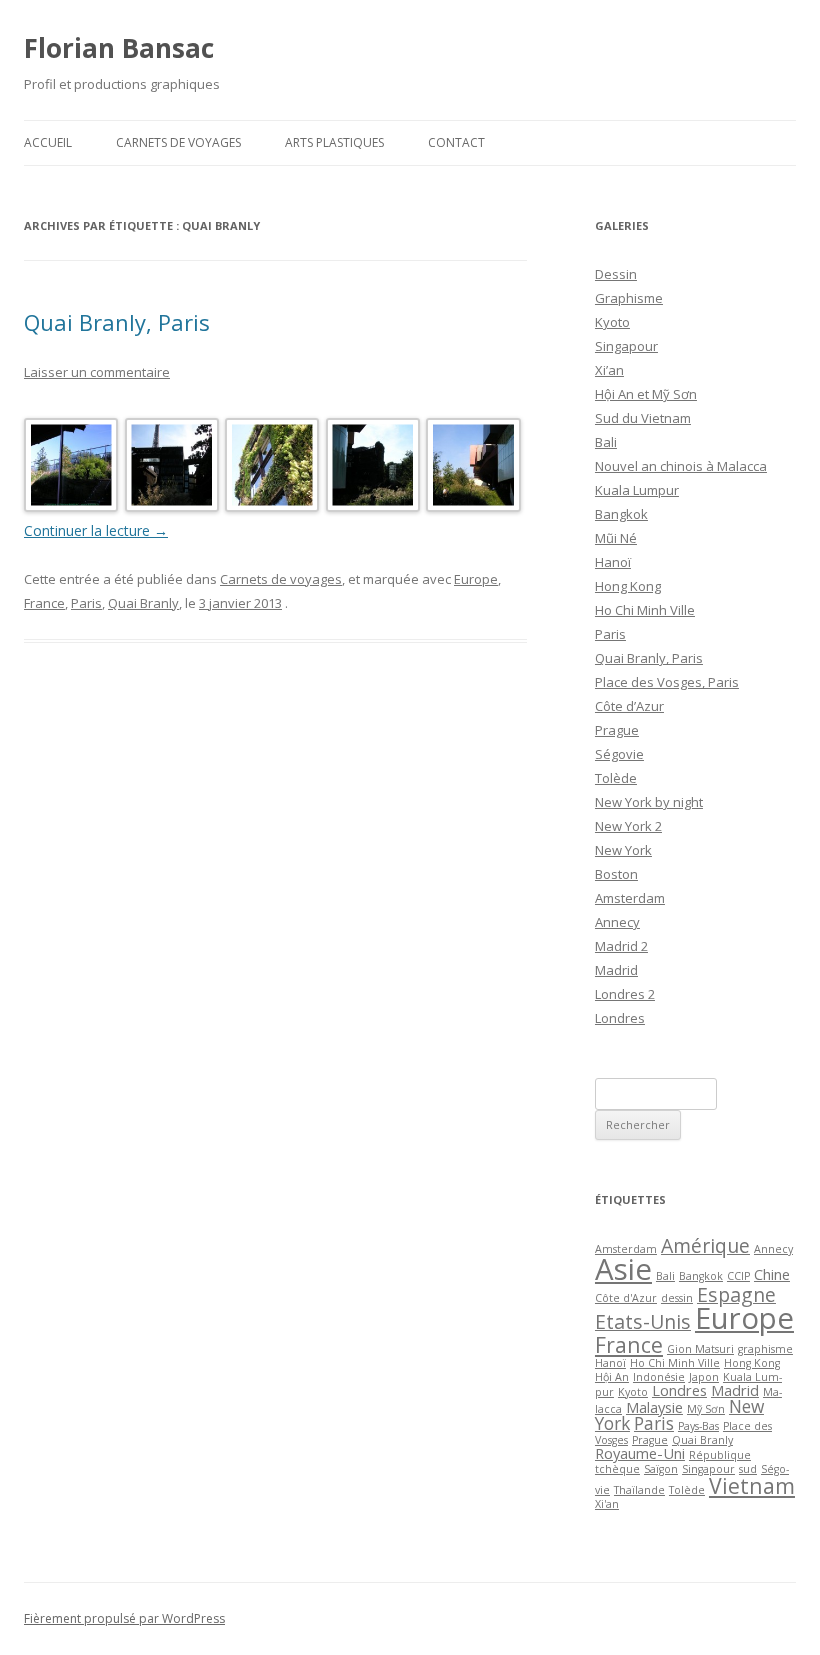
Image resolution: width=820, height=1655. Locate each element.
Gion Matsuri (700, 1349)
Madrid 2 (621, 946)
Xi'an (607, 1504)
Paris (86, 603)
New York (623, 850)
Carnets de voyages (178, 142)
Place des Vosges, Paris (667, 682)
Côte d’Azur (629, 706)
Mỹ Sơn (706, 1409)
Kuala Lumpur (637, 490)
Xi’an (609, 370)
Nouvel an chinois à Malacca (681, 466)
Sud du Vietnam (643, 418)
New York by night (649, 802)
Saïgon (661, 1469)
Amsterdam (630, 898)
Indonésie (659, 1377)
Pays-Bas (698, 1426)
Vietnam (752, 1485)
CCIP (738, 1276)
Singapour (626, 346)
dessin (677, 1298)
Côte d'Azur (626, 1298)
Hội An (612, 1377)
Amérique (705, 1245)
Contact (456, 142)
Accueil (48, 142)
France (44, 603)
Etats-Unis (643, 1321)
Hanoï (613, 562)
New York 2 (628, 826)
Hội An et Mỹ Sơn (646, 394)
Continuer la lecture (96, 530)
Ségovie (619, 754)
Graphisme (629, 298)
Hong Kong (628, 586)
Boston (616, 874)
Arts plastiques (334, 142)
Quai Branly (143, 603)
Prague (617, 730)
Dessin (616, 274)
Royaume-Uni (640, 1453)
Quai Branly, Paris (117, 322)
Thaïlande (639, 1490)
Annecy (617, 922)
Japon (704, 1377)
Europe (476, 579)
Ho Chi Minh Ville (645, 610)
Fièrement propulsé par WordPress (124, 1618)
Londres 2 (625, 994)
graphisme (765, 1349)
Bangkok (621, 514)
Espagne (736, 1294)
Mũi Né (616, 538)
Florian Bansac (119, 48)
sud (748, 1469)
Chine (772, 1274)
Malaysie (654, 1407)
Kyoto (612, 322)
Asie (623, 1269)
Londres (620, 1018)
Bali (606, 442)
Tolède (616, 778)
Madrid (616, 970)
